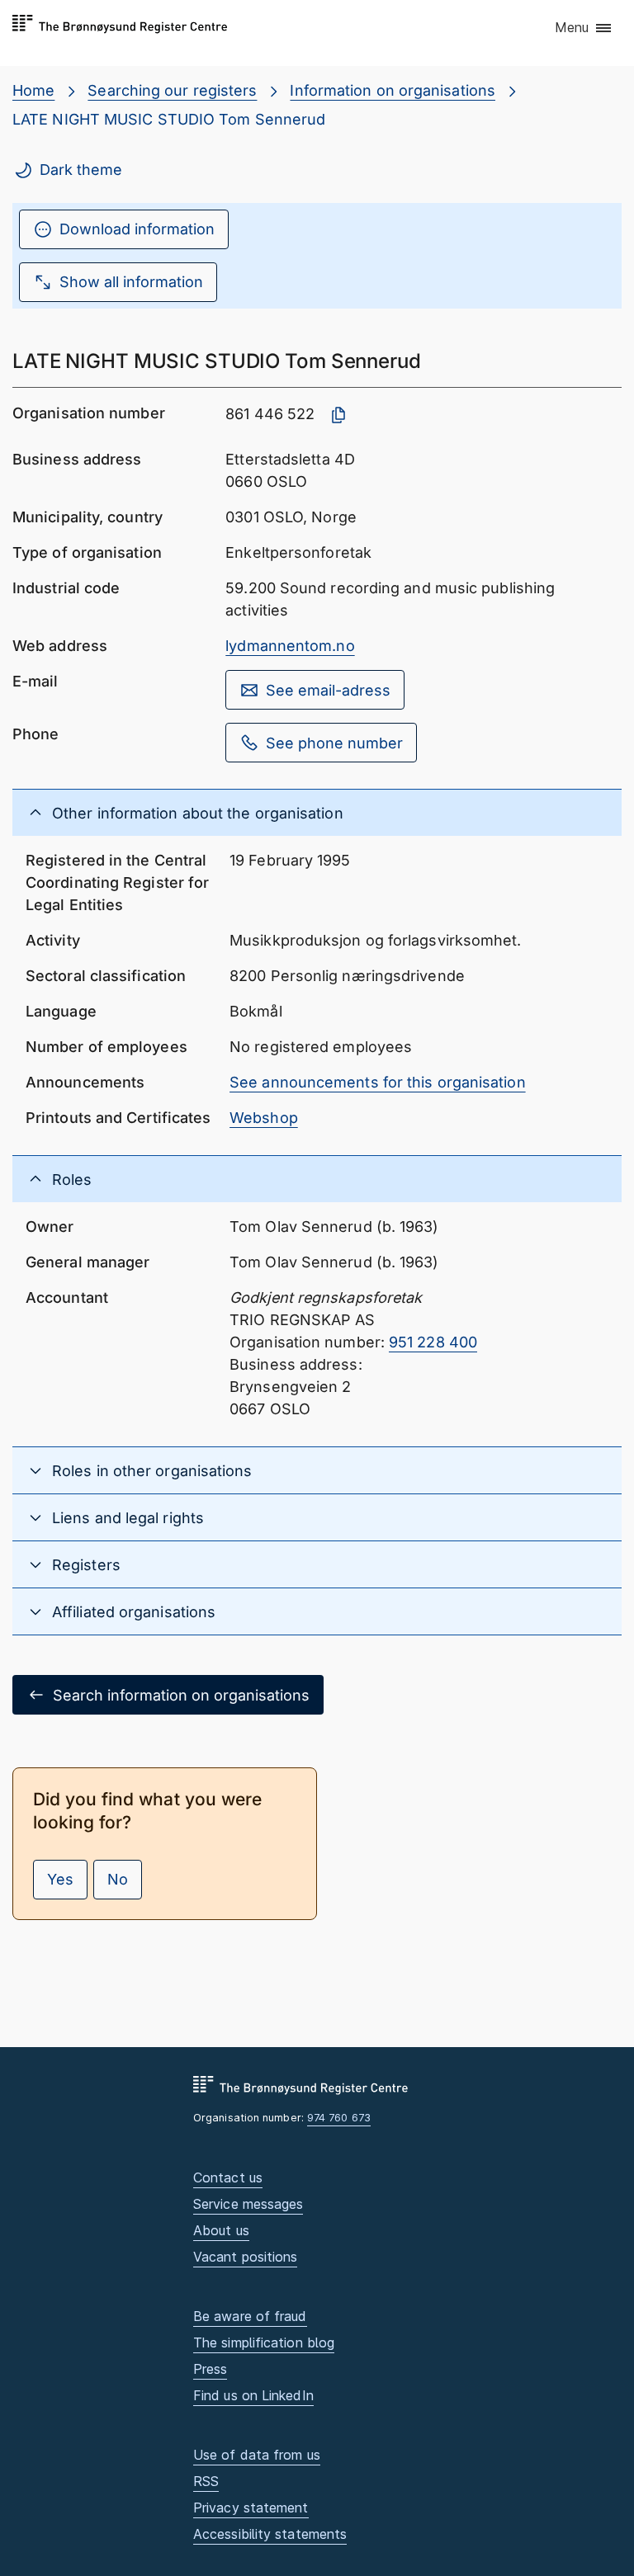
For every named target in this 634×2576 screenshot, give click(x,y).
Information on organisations (393, 90)
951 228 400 (433, 1342)
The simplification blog (264, 2342)
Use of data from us (257, 2455)
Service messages (248, 2204)
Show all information (131, 282)
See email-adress (328, 690)
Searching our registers (172, 90)
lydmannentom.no (290, 646)
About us (221, 2230)
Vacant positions (245, 2257)
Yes (60, 1879)
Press (210, 2369)
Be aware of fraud (250, 2316)
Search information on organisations (181, 1695)
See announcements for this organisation (378, 1082)
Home (33, 90)
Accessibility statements (270, 2534)
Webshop (264, 1118)
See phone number (334, 743)
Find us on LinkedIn (253, 2395)
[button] (584, 29)
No (118, 1879)
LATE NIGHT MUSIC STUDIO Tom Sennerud (169, 119)
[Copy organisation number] (338, 415)
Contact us (228, 2177)
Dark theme (81, 170)
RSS (206, 2481)
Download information (137, 229)
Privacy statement (251, 2508)
